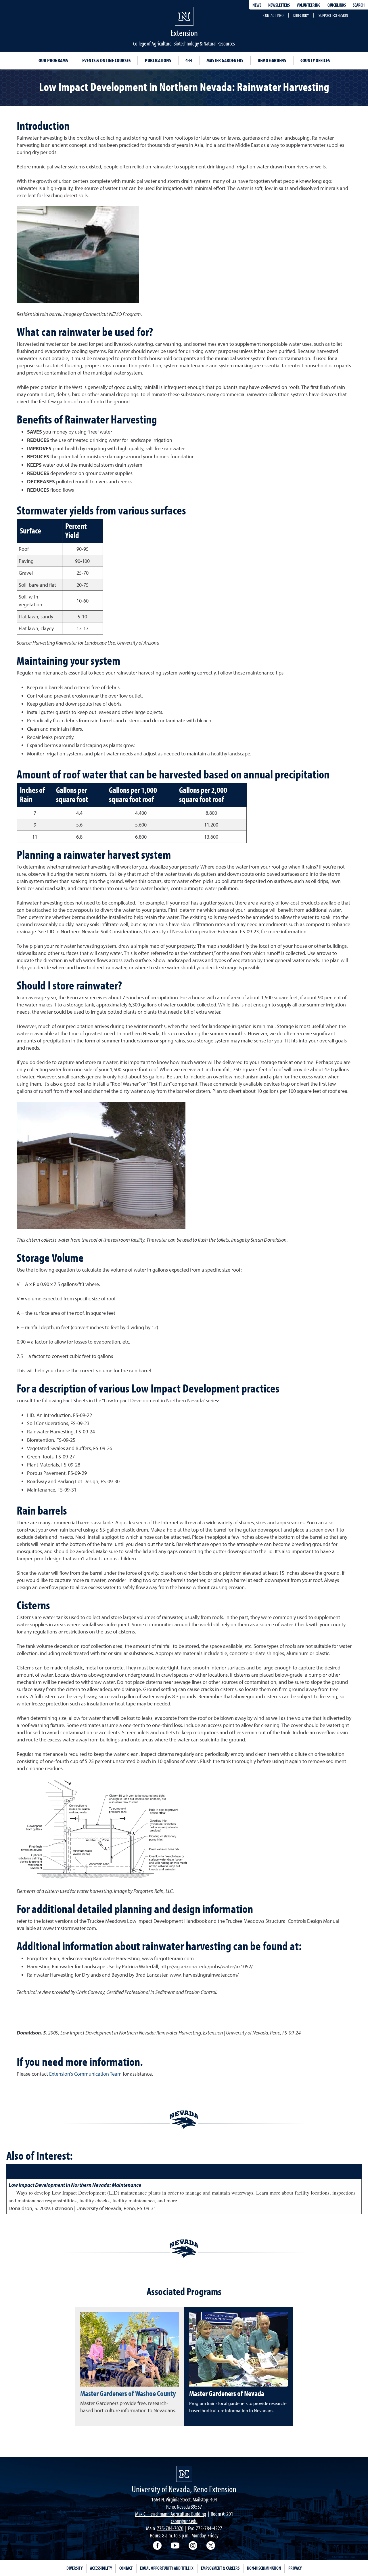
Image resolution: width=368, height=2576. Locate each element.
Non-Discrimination (264, 2568)
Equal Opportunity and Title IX (167, 2568)
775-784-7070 (170, 2528)
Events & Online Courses (106, 60)
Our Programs (53, 60)
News (257, 5)
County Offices (315, 60)
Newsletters (279, 5)
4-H (189, 60)
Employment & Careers (220, 2568)
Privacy (295, 2568)
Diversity (74, 2568)
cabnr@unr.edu (184, 2521)
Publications (158, 60)
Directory (301, 15)
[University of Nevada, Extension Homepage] (184, 2474)
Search (359, 5)
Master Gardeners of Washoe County (128, 2393)
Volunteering (309, 5)
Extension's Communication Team (85, 2074)
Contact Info (273, 15)
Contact (126, 2568)
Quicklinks (337, 5)
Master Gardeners (225, 60)
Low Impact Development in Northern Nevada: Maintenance (75, 2185)
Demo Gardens (272, 60)
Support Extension (333, 15)
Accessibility (101, 2568)
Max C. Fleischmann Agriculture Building (171, 2514)
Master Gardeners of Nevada (227, 2393)
